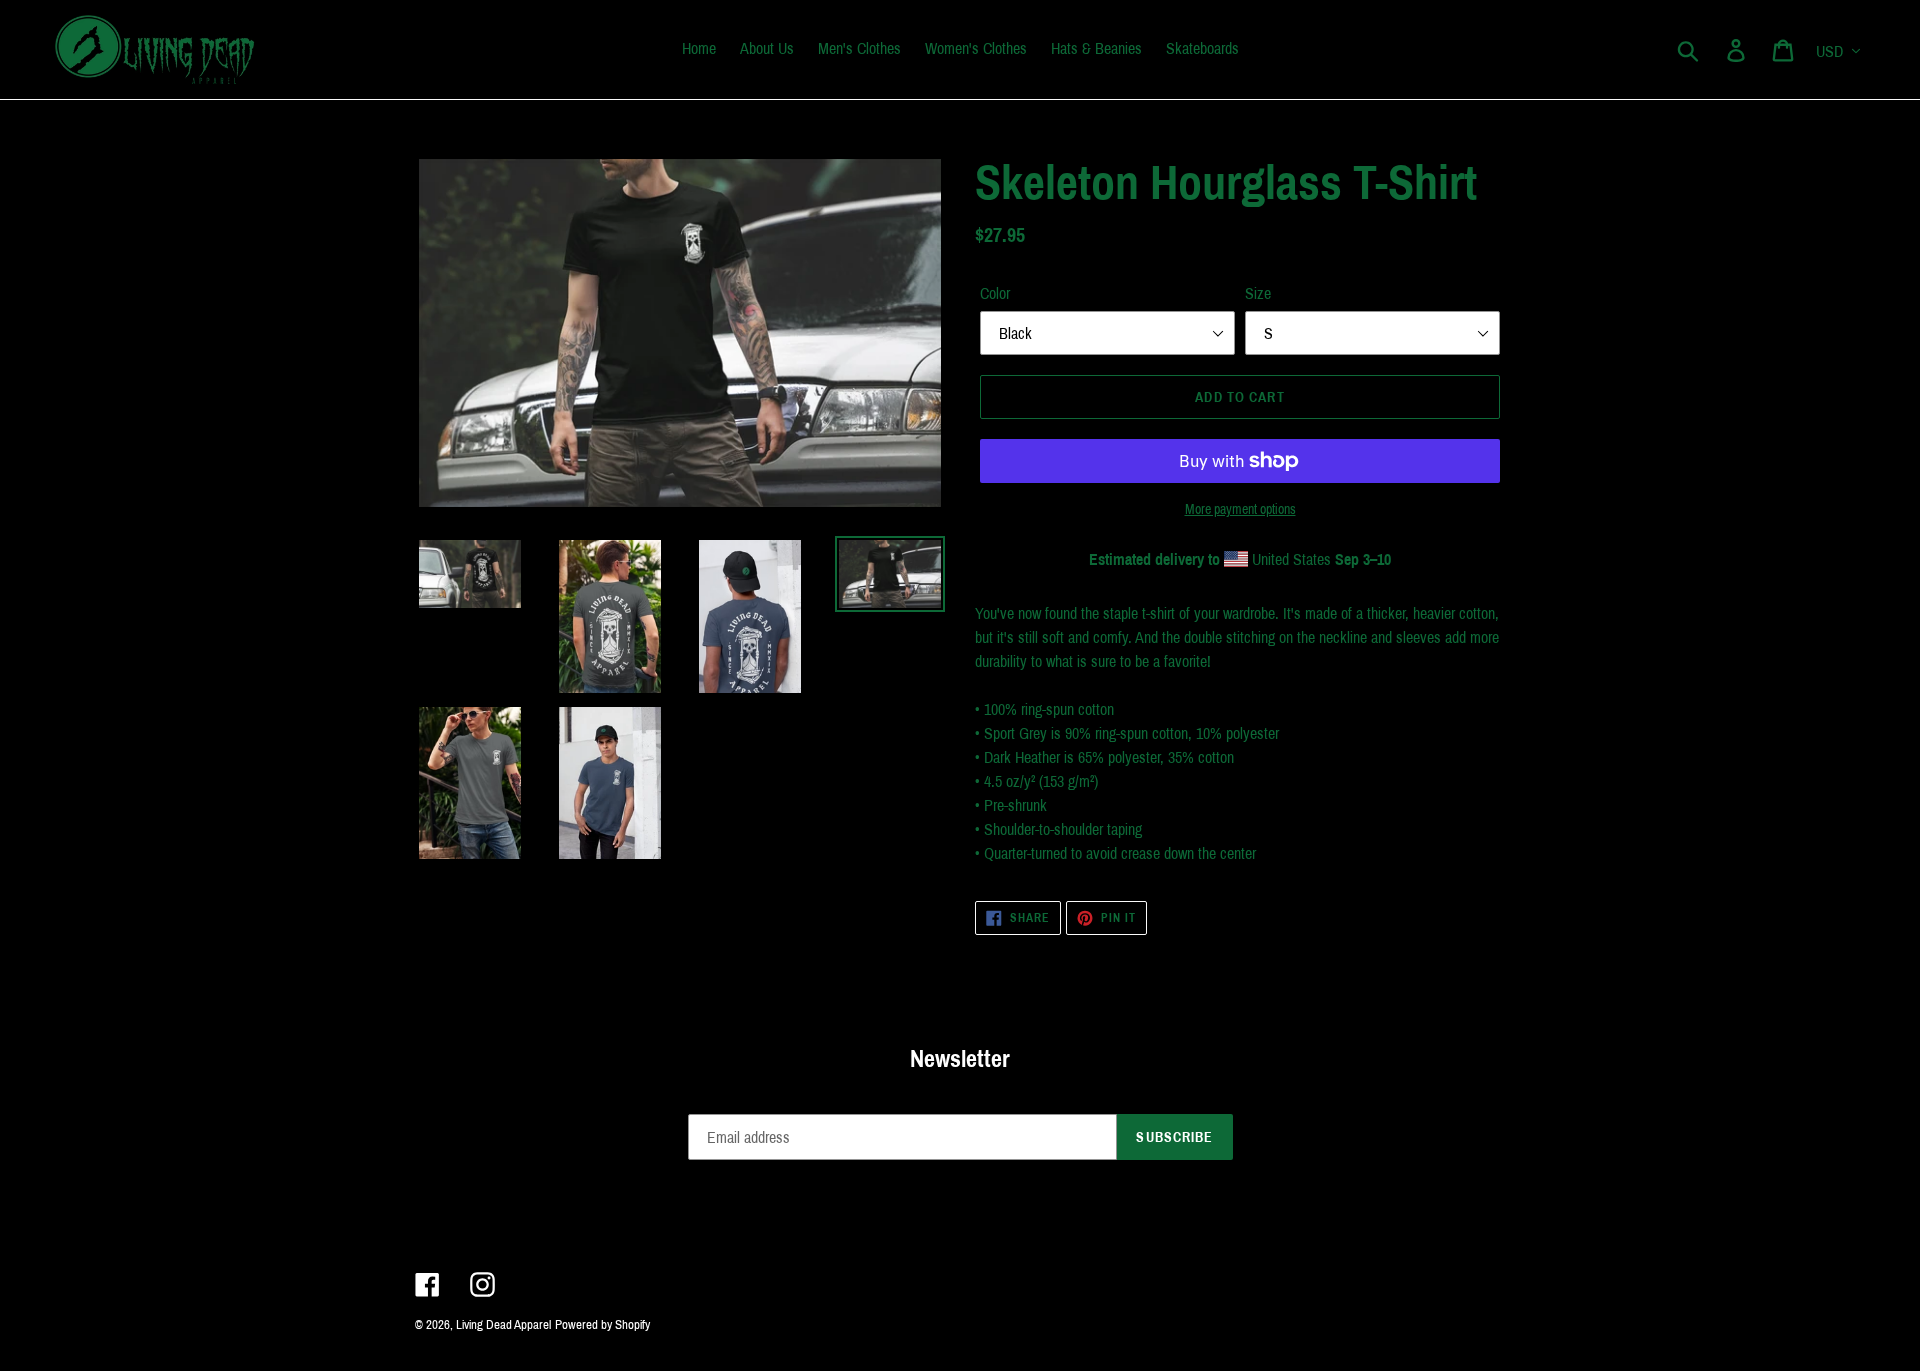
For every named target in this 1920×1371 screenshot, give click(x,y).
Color (995, 293)
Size (1258, 293)
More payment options (1240, 509)
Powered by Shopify (602, 1325)
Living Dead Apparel (503, 1325)
